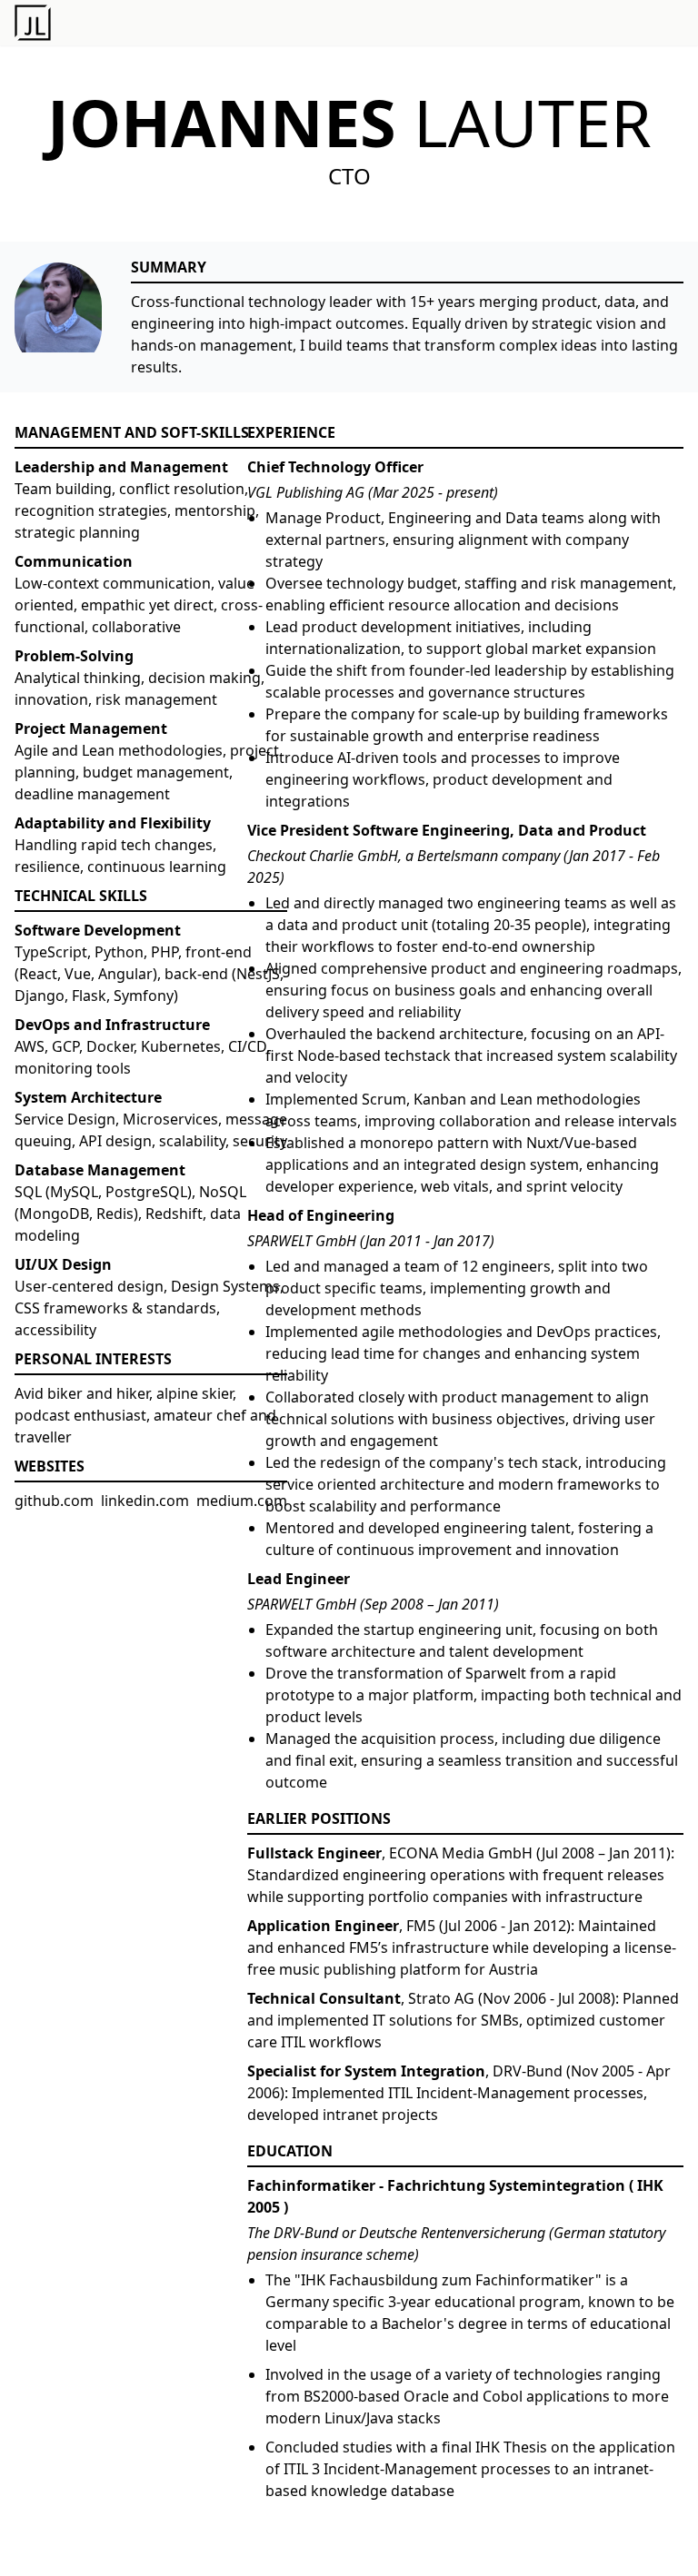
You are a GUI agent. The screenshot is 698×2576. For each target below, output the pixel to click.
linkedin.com (145, 1501)
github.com (54, 1501)
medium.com (242, 1501)
